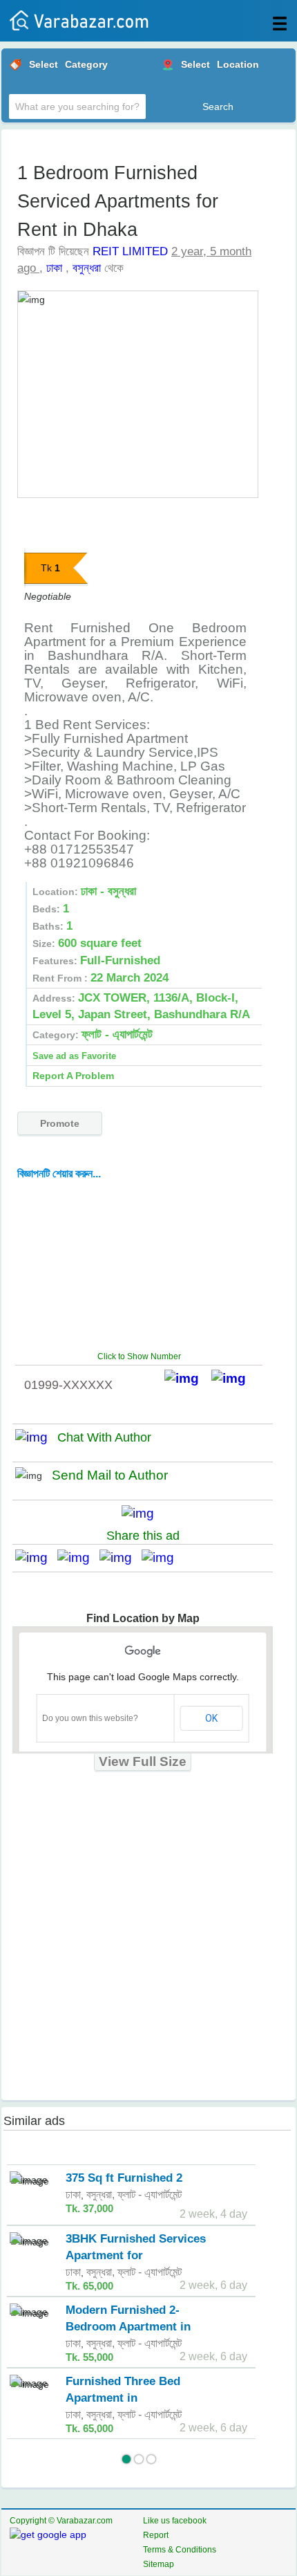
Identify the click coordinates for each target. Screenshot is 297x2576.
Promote (60, 1123)
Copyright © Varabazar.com (61, 2521)
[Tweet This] (78, 1557)
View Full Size (143, 1761)
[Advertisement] (145, 1265)
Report (156, 2535)
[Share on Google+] (121, 1557)
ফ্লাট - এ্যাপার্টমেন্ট (150, 2195)
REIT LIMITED (130, 251)
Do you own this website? (90, 1718)
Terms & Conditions (180, 2550)
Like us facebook (175, 2521)
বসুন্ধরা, (100, 2195)
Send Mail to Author (110, 1475)
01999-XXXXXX (68, 1385)
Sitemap (159, 2564)
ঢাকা (54, 268)
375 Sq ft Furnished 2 (124, 2178)
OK (211, 1718)
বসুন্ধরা (87, 268)
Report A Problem (73, 1076)
